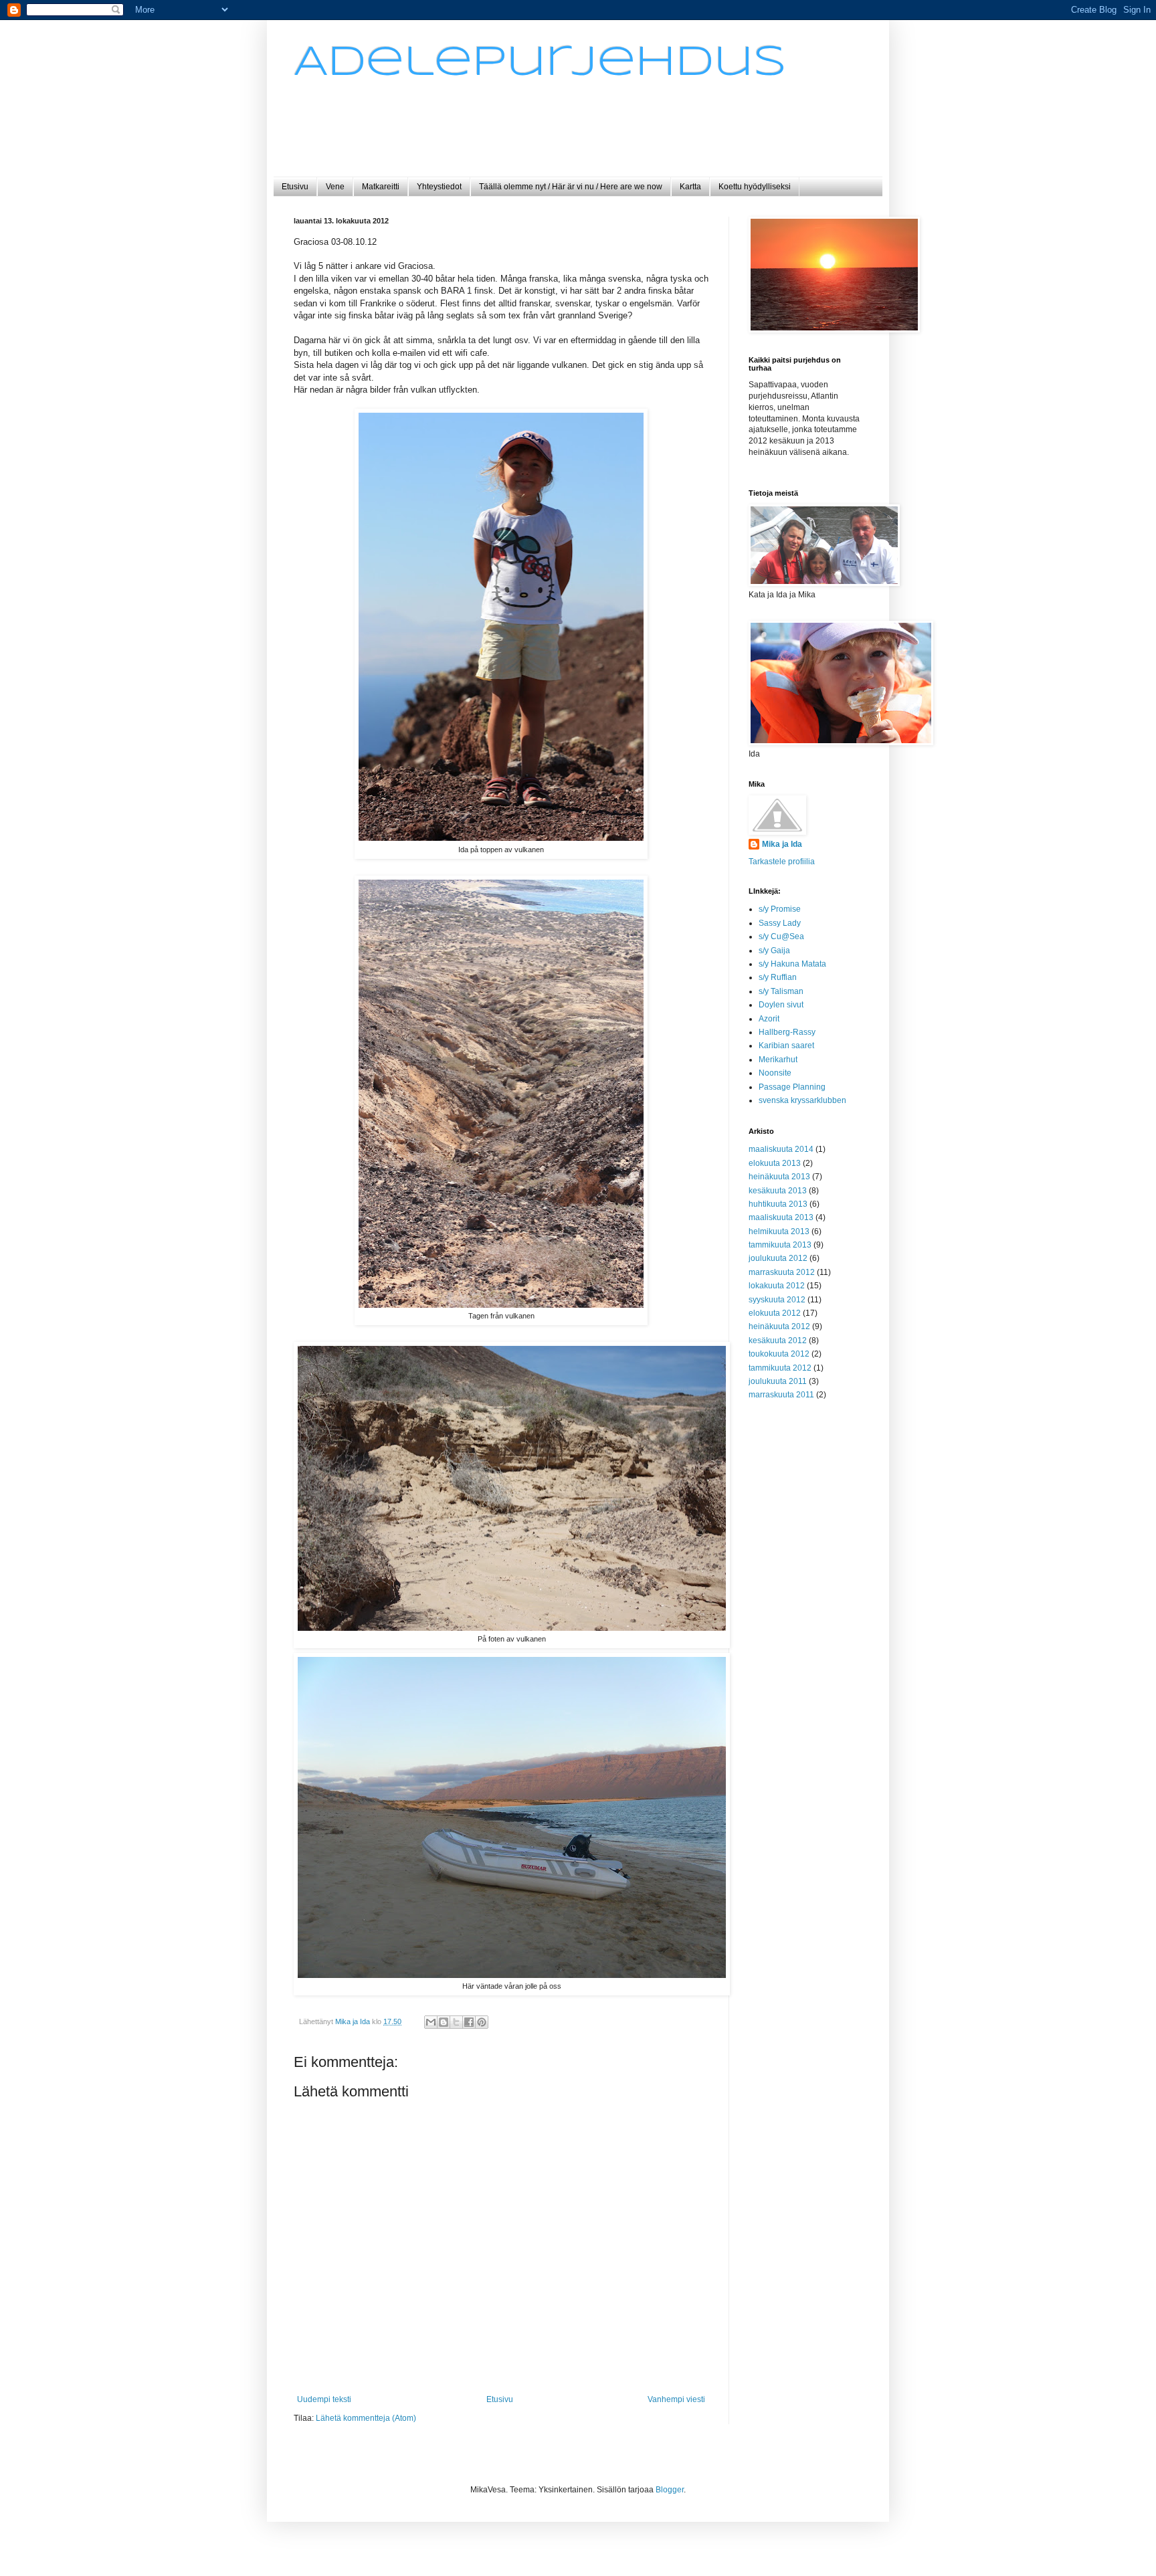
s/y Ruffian (778, 977)
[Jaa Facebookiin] (469, 2022)
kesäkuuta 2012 (778, 1341)
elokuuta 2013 (775, 1163)
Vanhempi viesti (676, 2399)
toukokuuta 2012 (779, 1354)
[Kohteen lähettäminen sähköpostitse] (431, 2022)
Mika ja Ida (782, 844)
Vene (335, 187)
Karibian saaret (786, 1046)
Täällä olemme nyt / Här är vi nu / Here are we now (571, 187)
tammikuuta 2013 (780, 1245)
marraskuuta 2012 (782, 1272)
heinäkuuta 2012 (779, 1326)
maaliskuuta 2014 (781, 1149)
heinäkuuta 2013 (779, 1177)
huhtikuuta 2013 (778, 1204)
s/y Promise (780, 909)
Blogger (670, 2490)
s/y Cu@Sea (781, 936)
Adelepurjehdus (540, 63)
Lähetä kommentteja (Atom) (366, 2418)
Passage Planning (792, 1087)
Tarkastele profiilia (782, 862)
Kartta (690, 187)
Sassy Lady (780, 923)
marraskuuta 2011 (781, 1395)
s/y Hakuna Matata (792, 964)
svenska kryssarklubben (802, 1100)
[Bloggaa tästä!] (444, 2022)
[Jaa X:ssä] (456, 2022)
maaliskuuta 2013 (781, 1217)
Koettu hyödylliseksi (755, 187)
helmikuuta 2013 (779, 1231)
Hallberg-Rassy (787, 1032)
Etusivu (295, 187)
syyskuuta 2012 (777, 1300)
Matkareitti (381, 187)
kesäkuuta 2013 (778, 1191)
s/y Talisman (781, 991)
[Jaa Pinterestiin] (482, 2022)
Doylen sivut (781, 1005)
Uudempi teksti (324, 2399)
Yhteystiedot (439, 187)
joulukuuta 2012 (778, 1258)
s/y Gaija (774, 951)
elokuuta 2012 (775, 1313)
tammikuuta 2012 (780, 1368)
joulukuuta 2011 (778, 1381)
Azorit (769, 1019)
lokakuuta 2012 (777, 1286)
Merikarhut (778, 1060)
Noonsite (775, 1073)
